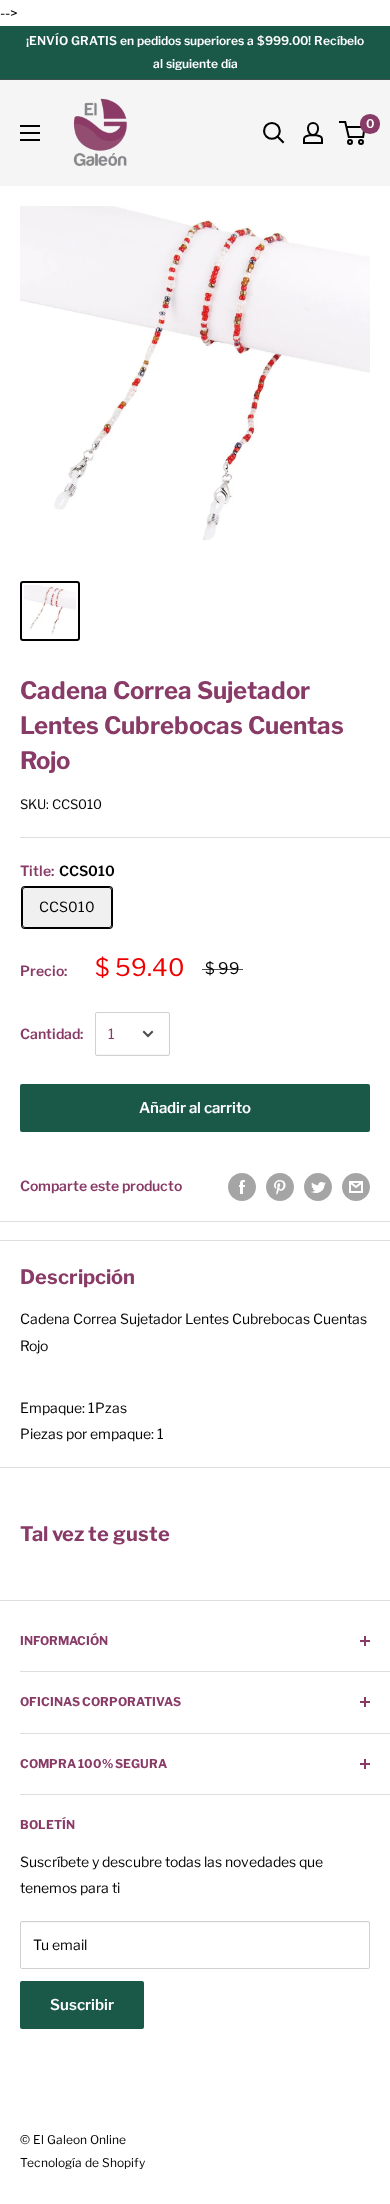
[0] (353, 133)
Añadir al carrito (195, 1108)
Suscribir (82, 2005)
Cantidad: (51, 1033)
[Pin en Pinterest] (280, 1186)
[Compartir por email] (356, 1186)
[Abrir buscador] (274, 133)
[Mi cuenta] (313, 133)
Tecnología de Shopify (82, 2162)
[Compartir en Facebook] (242, 1186)
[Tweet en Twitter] (318, 1186)
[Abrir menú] (30, 133)
